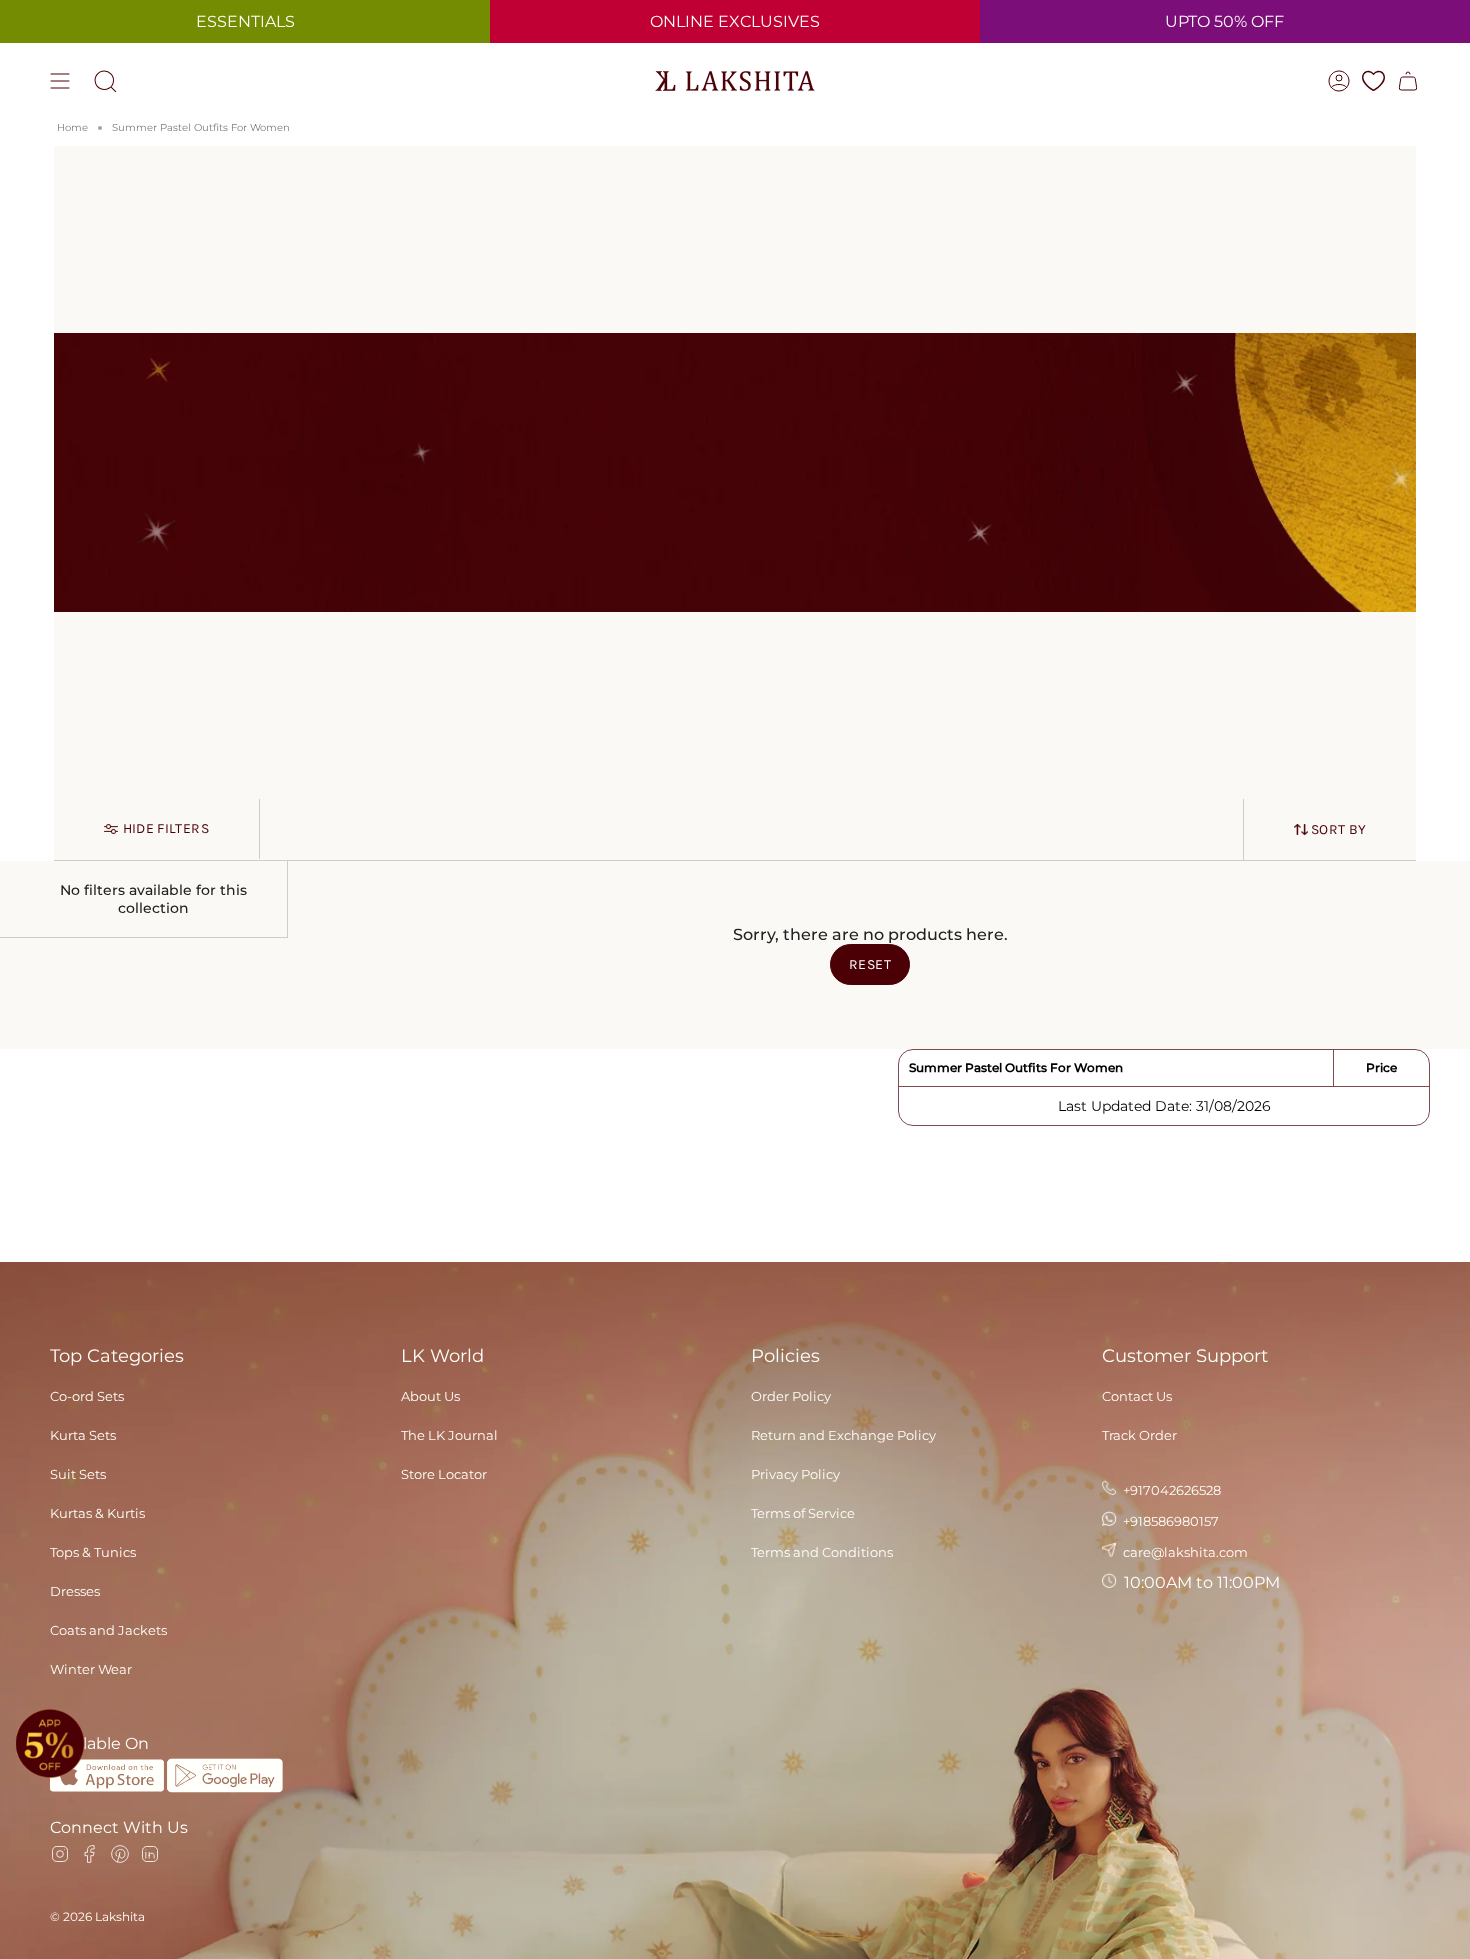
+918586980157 (1169, 1521)
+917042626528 (1170, 1490)
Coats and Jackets (108, 1630)
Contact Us (1137, 1396)
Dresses (75, 1591)
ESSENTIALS (245, 21)
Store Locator (444, 1474)
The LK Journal (449, 1435)
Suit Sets (78, 1474)
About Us (430, 1396)
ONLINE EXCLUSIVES (735, 21)
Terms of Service (803, 1513)
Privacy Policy (795, 1474)
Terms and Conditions (822, 1552)
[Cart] (1408, 81)
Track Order (1139, 1435)
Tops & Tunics (93, 1552)
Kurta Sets (83, 1435)
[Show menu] (60, 81)
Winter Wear (91, 1669)
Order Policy (791, 1396)
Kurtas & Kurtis (97, 1513)
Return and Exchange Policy (843, 1435)
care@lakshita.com (1184, 1552)
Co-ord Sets (87, 1396)
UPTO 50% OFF (1224, 21)
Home (72, 127)
